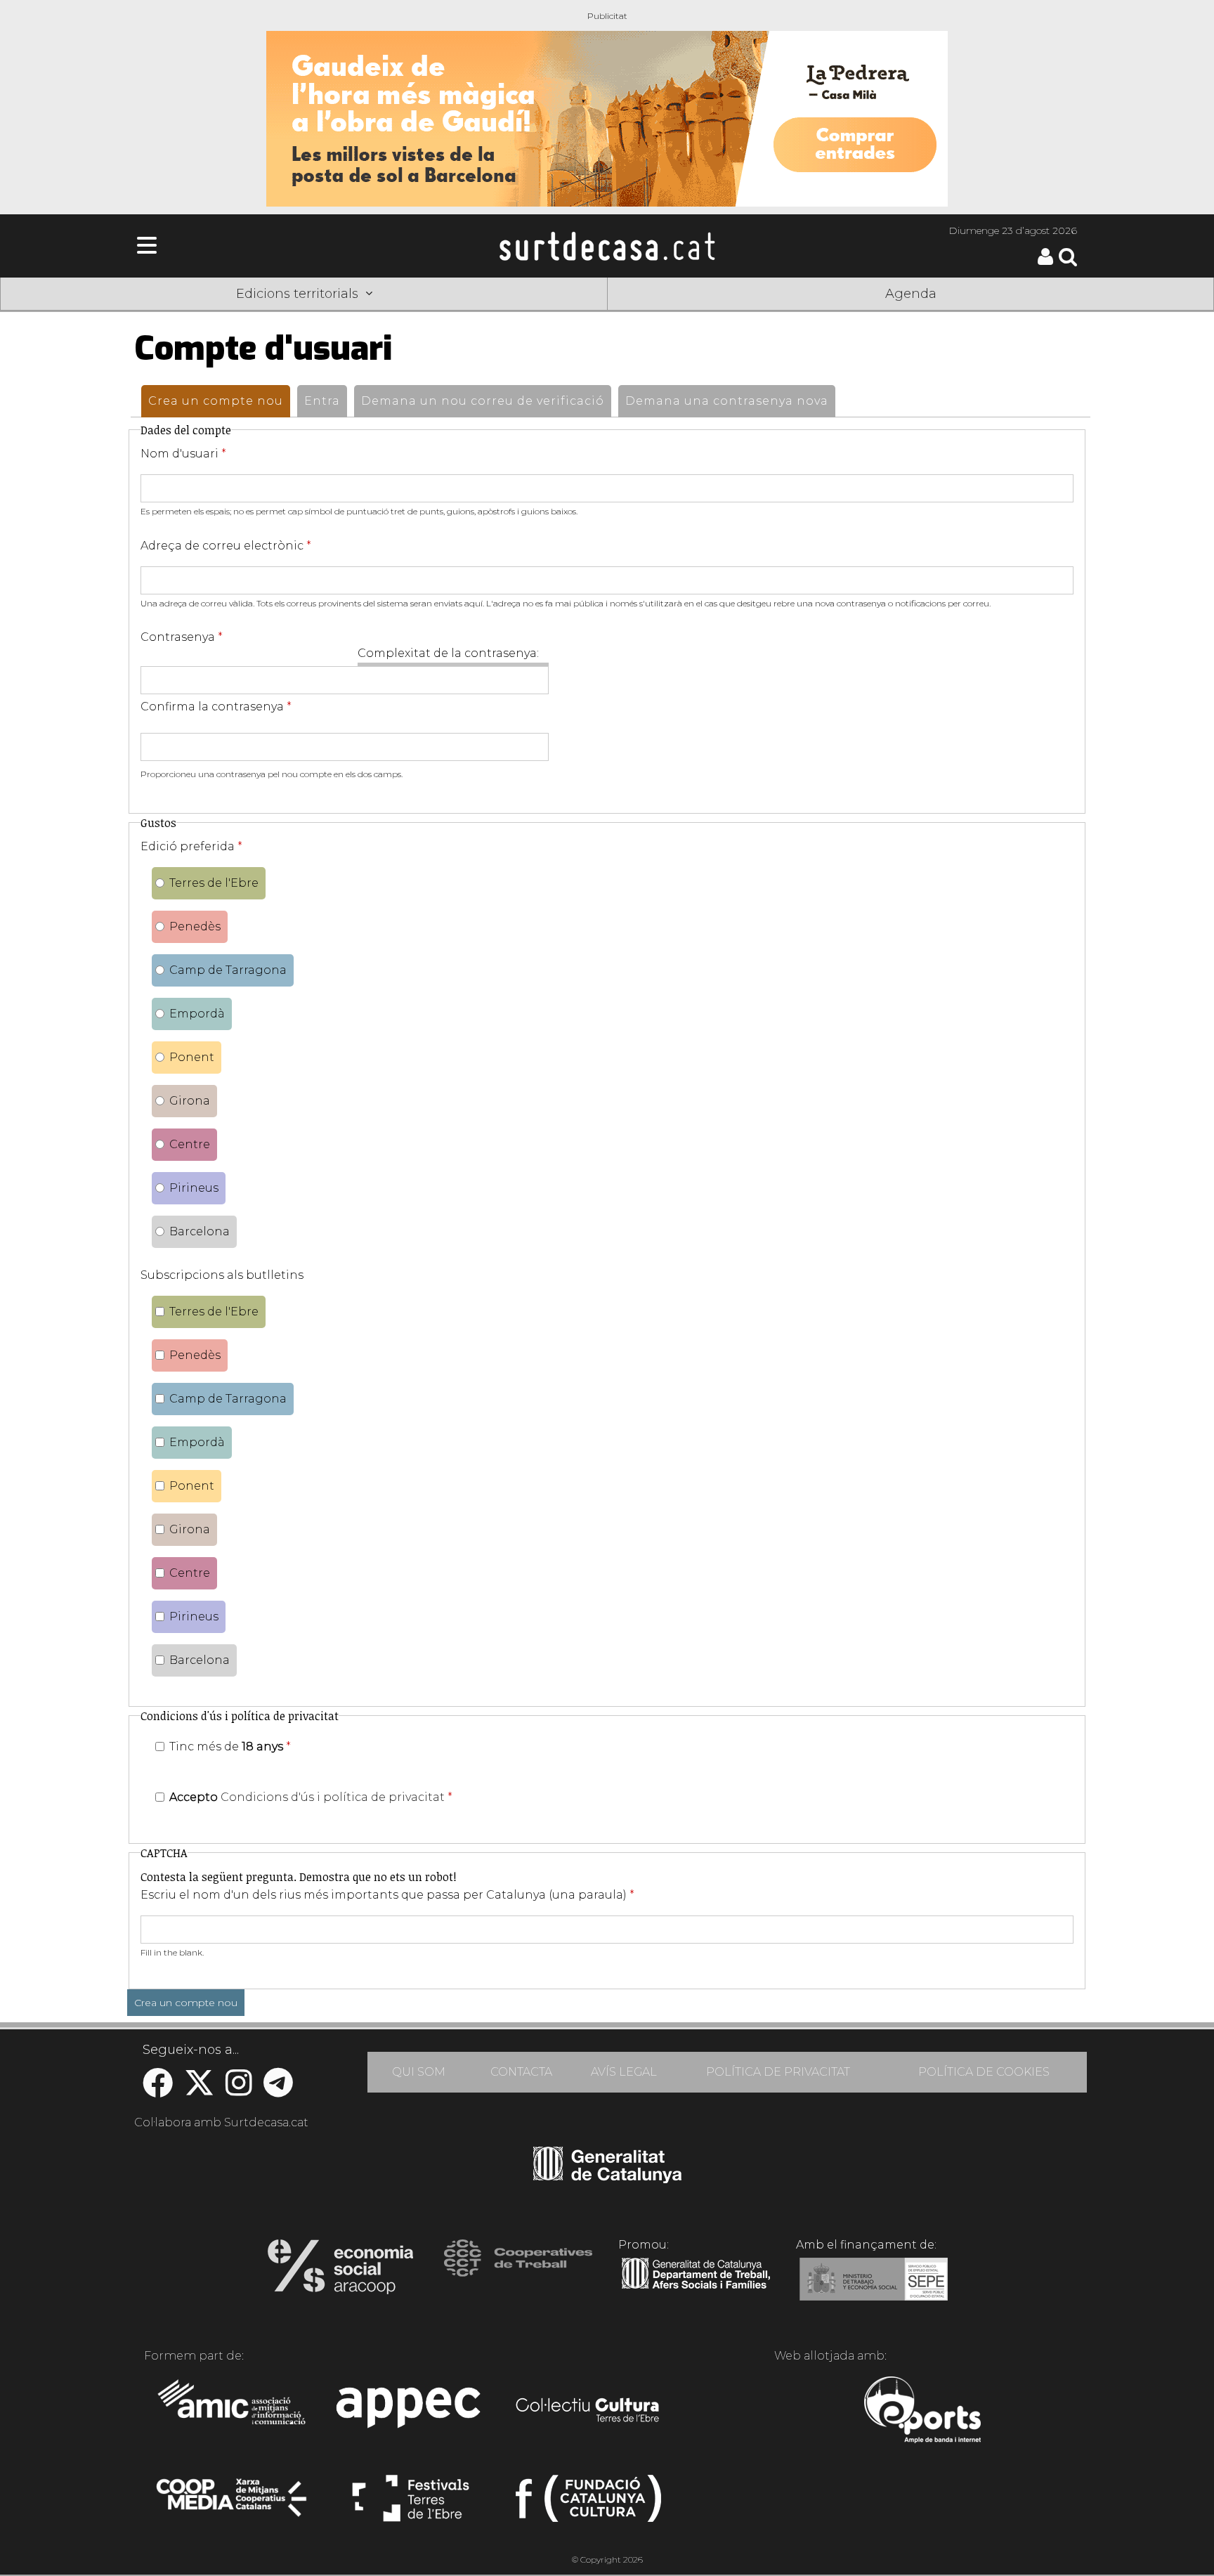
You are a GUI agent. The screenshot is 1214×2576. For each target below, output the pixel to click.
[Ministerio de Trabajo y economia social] (874, 2289)
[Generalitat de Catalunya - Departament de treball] (696, 2289)
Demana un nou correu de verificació (483, 401)
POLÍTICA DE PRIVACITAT (778, 2072)
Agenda (911, 294)
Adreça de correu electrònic (226, 546)
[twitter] (199, 2090)
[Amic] (233, 2412)
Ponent (192, 1057)
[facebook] (158, 2090)
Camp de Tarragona (228, 970)
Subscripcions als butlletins (222, 1275)
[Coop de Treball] (518, 2271)
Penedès (195, 926)
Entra (322, 401)
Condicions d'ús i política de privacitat (333, 1797)
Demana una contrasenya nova (727, 401)
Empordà (197, 1014)
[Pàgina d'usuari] (1045, 262)
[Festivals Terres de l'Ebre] (411, 2504)
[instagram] (239, 2090)
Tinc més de (230, 1746)
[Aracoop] (340, 2271)
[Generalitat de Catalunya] (607, 2178)
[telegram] (278, 2090)
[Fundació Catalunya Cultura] (588, 2504)
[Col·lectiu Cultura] (588, 2412)
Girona (190, 1101)
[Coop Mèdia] (233, 2504)
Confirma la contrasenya (216, 707)
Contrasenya (182, 637)
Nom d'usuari (183, 454)
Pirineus (194, 1188)
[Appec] (411, 2412)
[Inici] (607, 246)
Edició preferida (191, 846)
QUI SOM (419, 2072)
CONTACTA (521, 2072)
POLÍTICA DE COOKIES (984, 2072)
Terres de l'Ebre (214, 883)
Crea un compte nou (219, 401)
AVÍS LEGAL (624, 2072)
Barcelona (200, 1231)
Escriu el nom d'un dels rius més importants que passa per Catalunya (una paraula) (387, 1895)
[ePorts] (922, 2412)
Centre (190, 1144)
